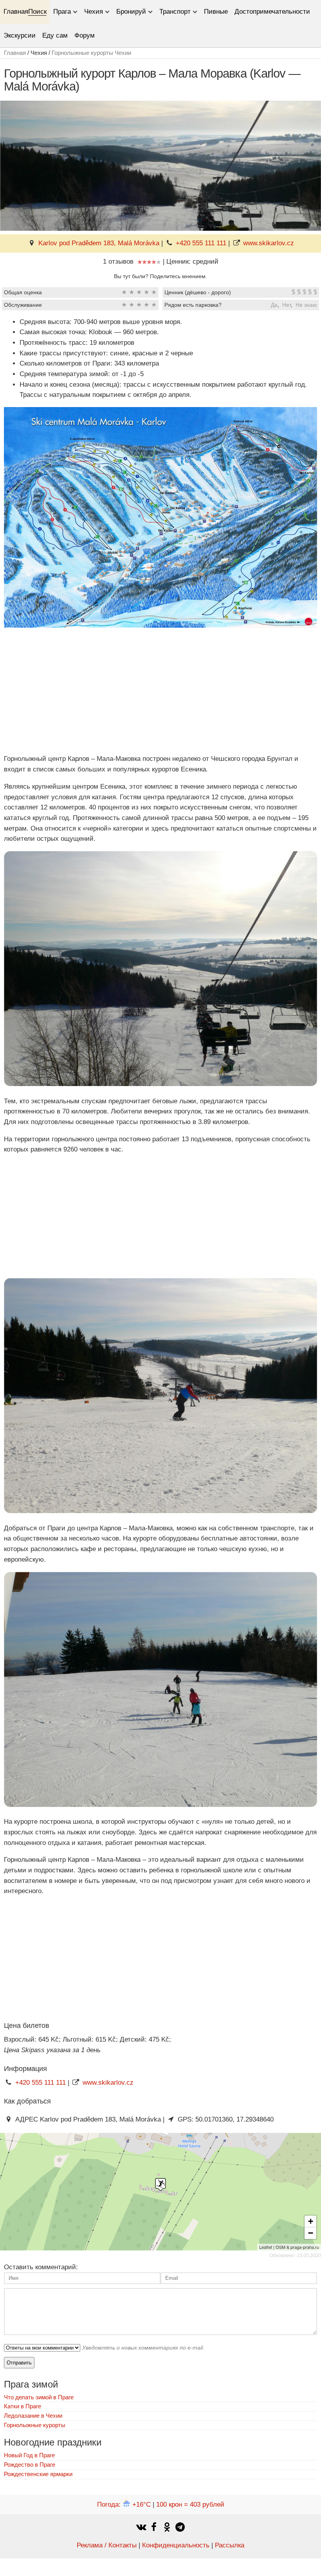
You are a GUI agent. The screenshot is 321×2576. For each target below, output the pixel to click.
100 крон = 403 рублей (190, 2504)
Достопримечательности (272, 12)
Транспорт (175, 12)
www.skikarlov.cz (269, 243)
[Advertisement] (160, 692)
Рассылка (230, 2545)
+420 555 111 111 (201, 243)
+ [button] (311, 2221)
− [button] (311, 2233)
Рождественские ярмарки (38, 2474)
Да (274, 305)
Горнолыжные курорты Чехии (91, 53)
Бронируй (131, 12)
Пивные (216, 12)
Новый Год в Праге (29, 2455)
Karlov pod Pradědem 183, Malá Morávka (99, 243)
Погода (124, 2504)
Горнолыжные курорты (35, 2425)
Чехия (94, 12)
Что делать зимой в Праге (39, 2397)
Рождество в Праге (30, 2465)
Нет (287, 305)
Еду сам (55, 35)
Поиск (37, 12)
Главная (16, 12)
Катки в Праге (23, 2406)
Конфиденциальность (176, 2545)
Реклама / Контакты (107, 2545)
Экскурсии (20, 35)
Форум (85, 35)
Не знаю (306, 305)
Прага (62, 12)
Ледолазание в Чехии (33, 2416)
